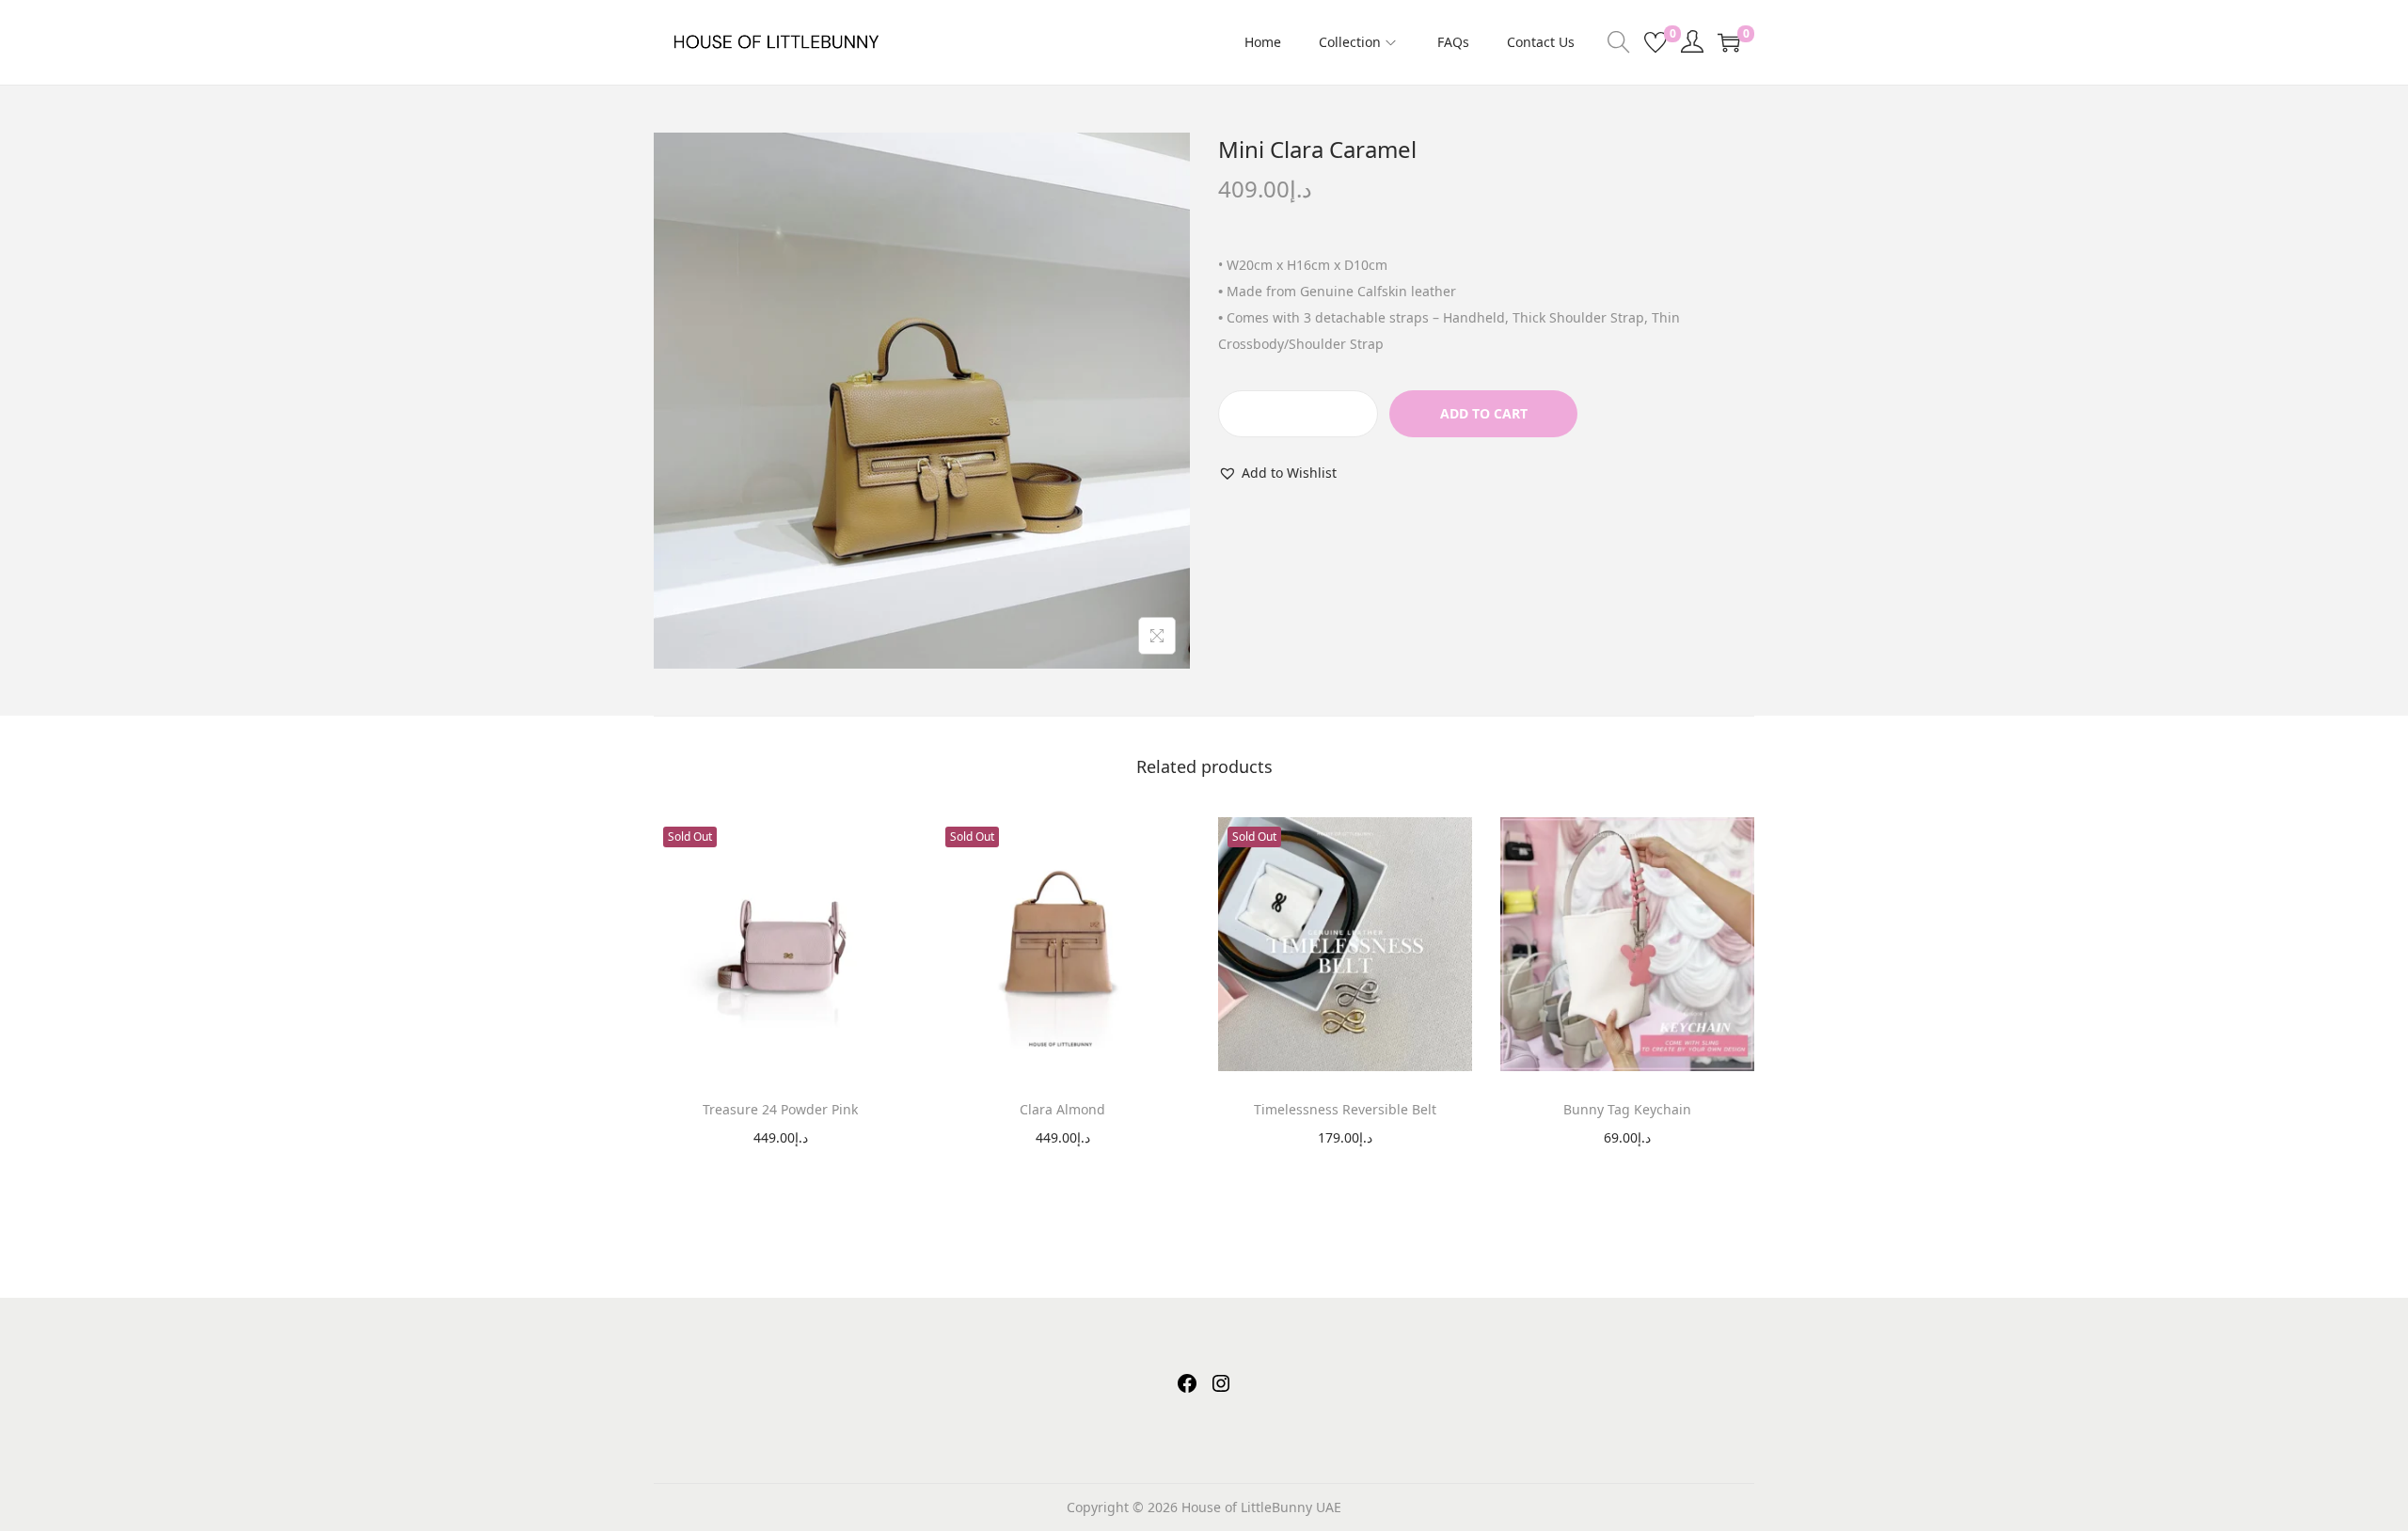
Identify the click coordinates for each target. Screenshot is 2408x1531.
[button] (1277, 473)
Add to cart (1484, 413)
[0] (1655, 42)
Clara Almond (1062, 1109)
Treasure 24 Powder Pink (780, 1109)
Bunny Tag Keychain (1627, 1109)
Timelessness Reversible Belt (1345, 1109)
